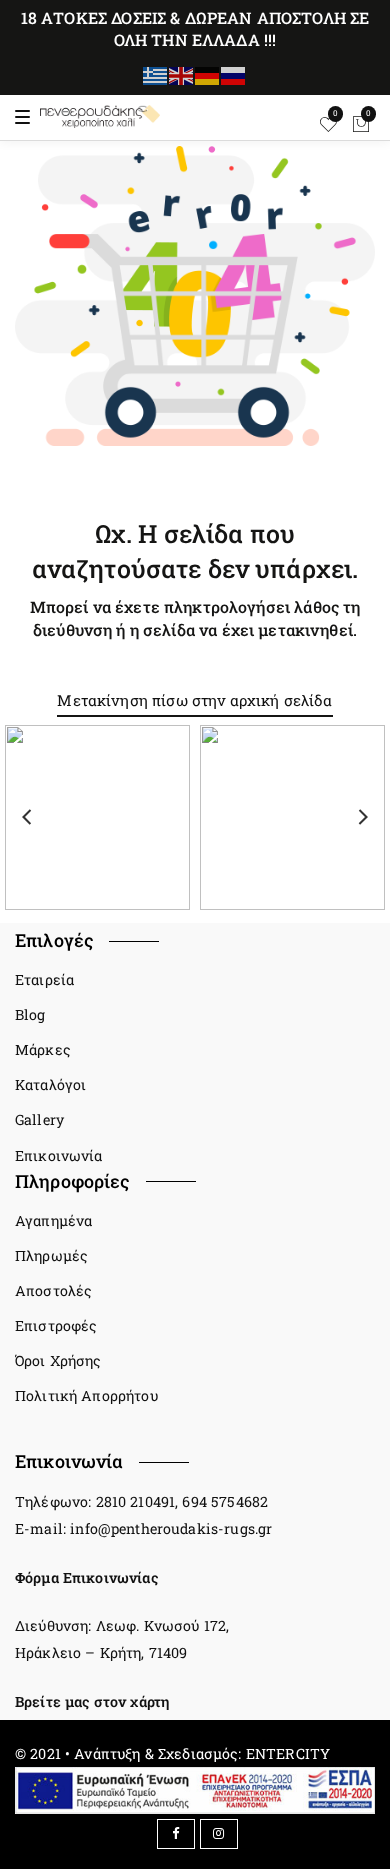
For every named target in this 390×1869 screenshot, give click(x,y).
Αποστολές (53, 1290)
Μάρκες (43, 1049)
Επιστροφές (56, 1325)
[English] (182, 74)
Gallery (39, 1119)
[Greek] (156, 74)
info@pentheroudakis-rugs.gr (171, 1528)
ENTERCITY (288, 1753)
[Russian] (234, 74)
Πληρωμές (51, 1255)
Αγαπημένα (53, 1220)
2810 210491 (136, 1501)
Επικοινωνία (59, 1155)
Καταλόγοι (50, 1084)
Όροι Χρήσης (58, 1360)
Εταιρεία (44, 979)
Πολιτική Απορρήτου (86, 1395)
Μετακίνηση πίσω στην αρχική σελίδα (194, 700)
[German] (208, 74)
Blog (30, 1014)
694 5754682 (225, 1501)
